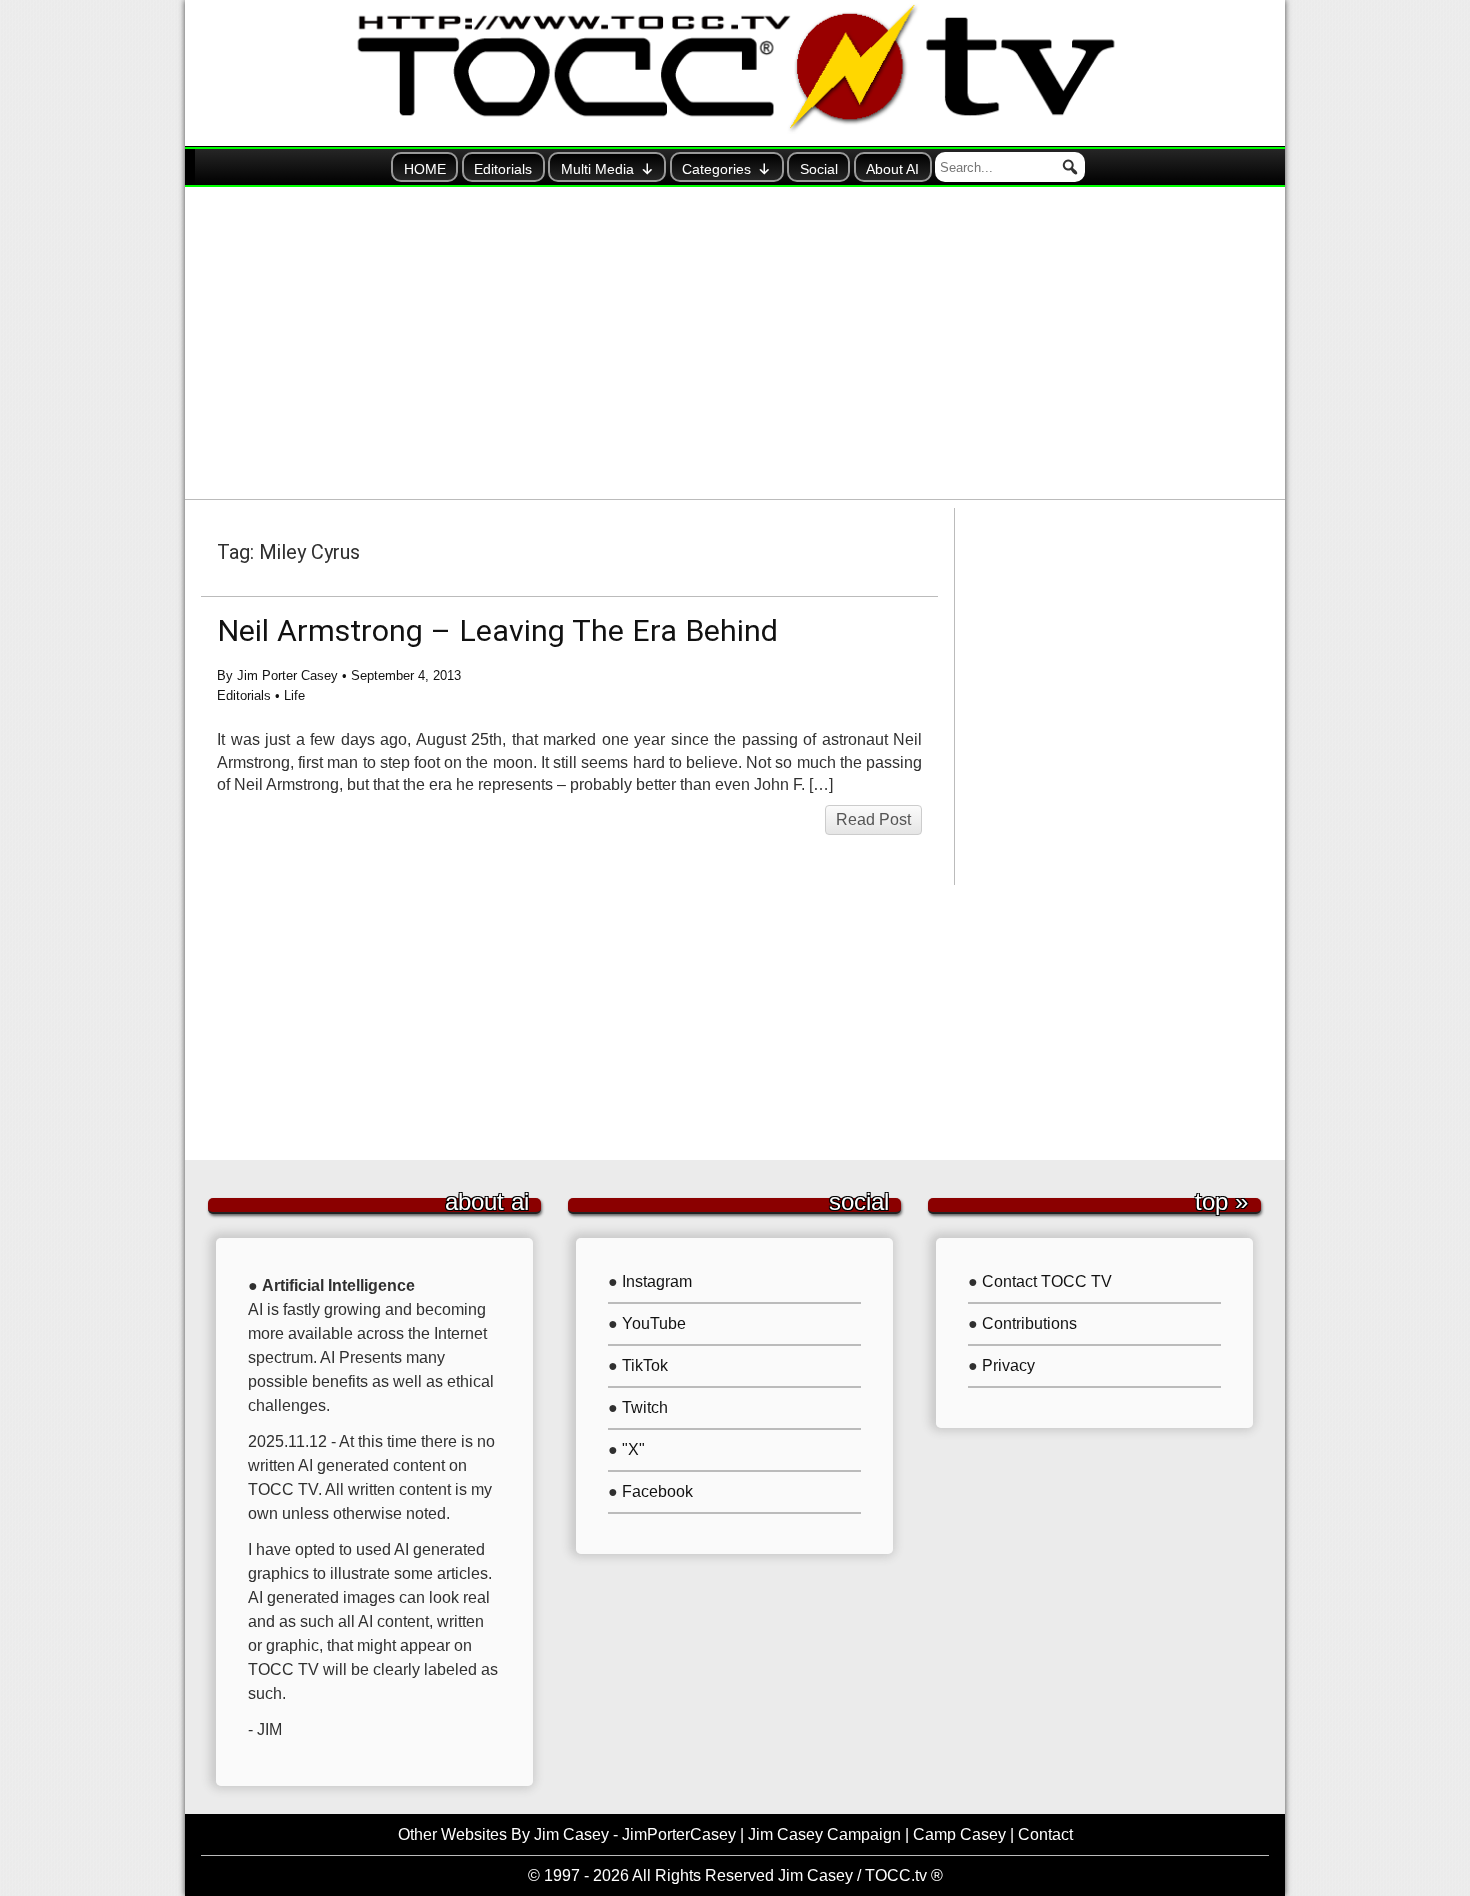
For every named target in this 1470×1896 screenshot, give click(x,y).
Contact (1045, 1834)
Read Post (873, 819)
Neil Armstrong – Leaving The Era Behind (497, 630)
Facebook (657, 1491)
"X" (633, 1449)
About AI (892, 169)
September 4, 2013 (406, 675)
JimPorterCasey (679, 1834)
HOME (425, 169)
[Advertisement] (735, 343)
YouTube (654, 1323)
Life (294, 695)
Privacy (1008, 1365)
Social (819, 169)
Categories (716, 169)
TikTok (645, 1365)
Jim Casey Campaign (824, 1834)
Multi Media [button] (597, 169)
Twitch (645, 1407)
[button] (1070, 167)
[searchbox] (1010, 167)
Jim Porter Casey (287, 675)
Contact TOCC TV (1047, 1281)
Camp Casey (959, 1834)
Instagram (657, 1281)
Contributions (1029, 1323)
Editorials (503, 169)
